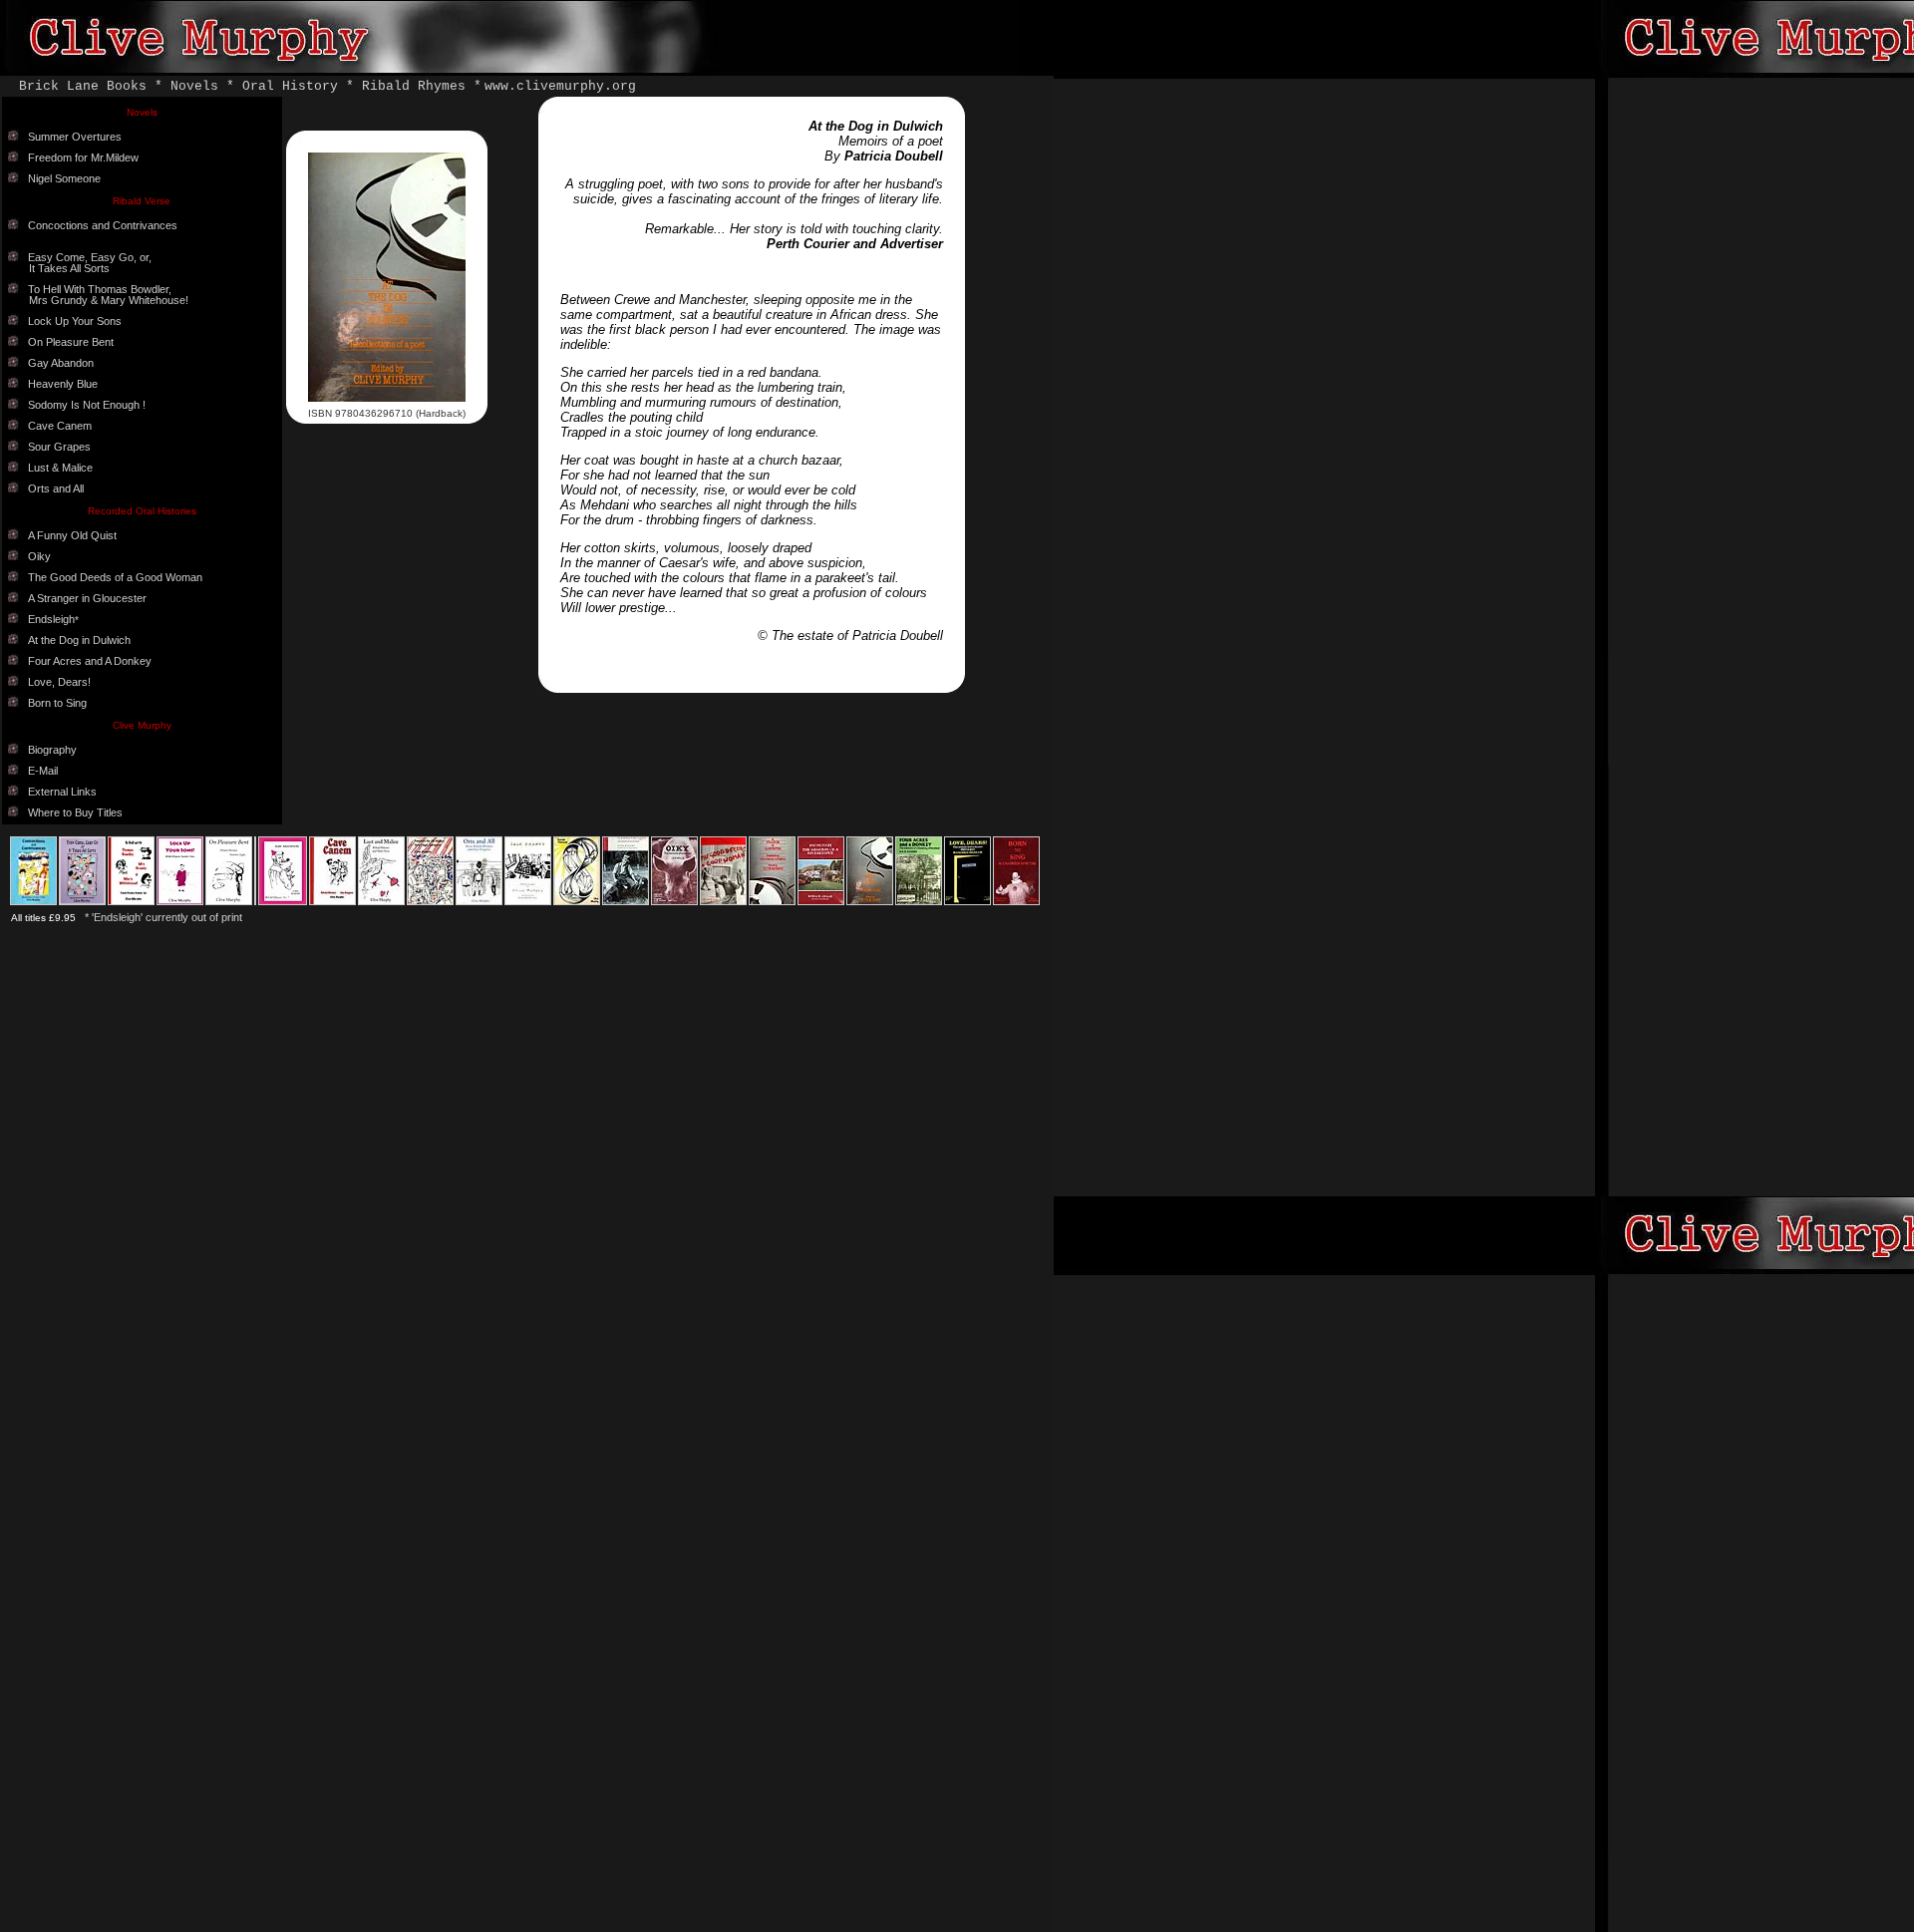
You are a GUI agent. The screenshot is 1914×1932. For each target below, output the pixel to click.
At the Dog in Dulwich (79, 640)
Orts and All (56, 488)
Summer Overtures (75, 137)
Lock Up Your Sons (75, 321)
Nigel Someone (64, 178)
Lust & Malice (60, 468)
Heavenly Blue (63, 384)
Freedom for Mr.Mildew (83, 158)
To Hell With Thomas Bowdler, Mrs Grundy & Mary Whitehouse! (98, 295)
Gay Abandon (61, 363)
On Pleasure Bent (71, 342)
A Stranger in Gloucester (87, 598)
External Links (62, 792)
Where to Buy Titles (75, 812)
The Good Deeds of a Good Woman (115, 577)
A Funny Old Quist (72, 535)
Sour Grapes (59, 447)
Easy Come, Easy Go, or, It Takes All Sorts (80, 263)
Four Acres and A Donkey (90, 661)
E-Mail (43, 771)
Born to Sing (57, 703)
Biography (52, 750)
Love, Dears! (59, 682)
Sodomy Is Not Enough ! (87, 405)
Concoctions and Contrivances (103, 225)
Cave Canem (60, 426)
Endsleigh (51, 619)
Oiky (39, 556)
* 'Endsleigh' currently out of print (163, 917)
